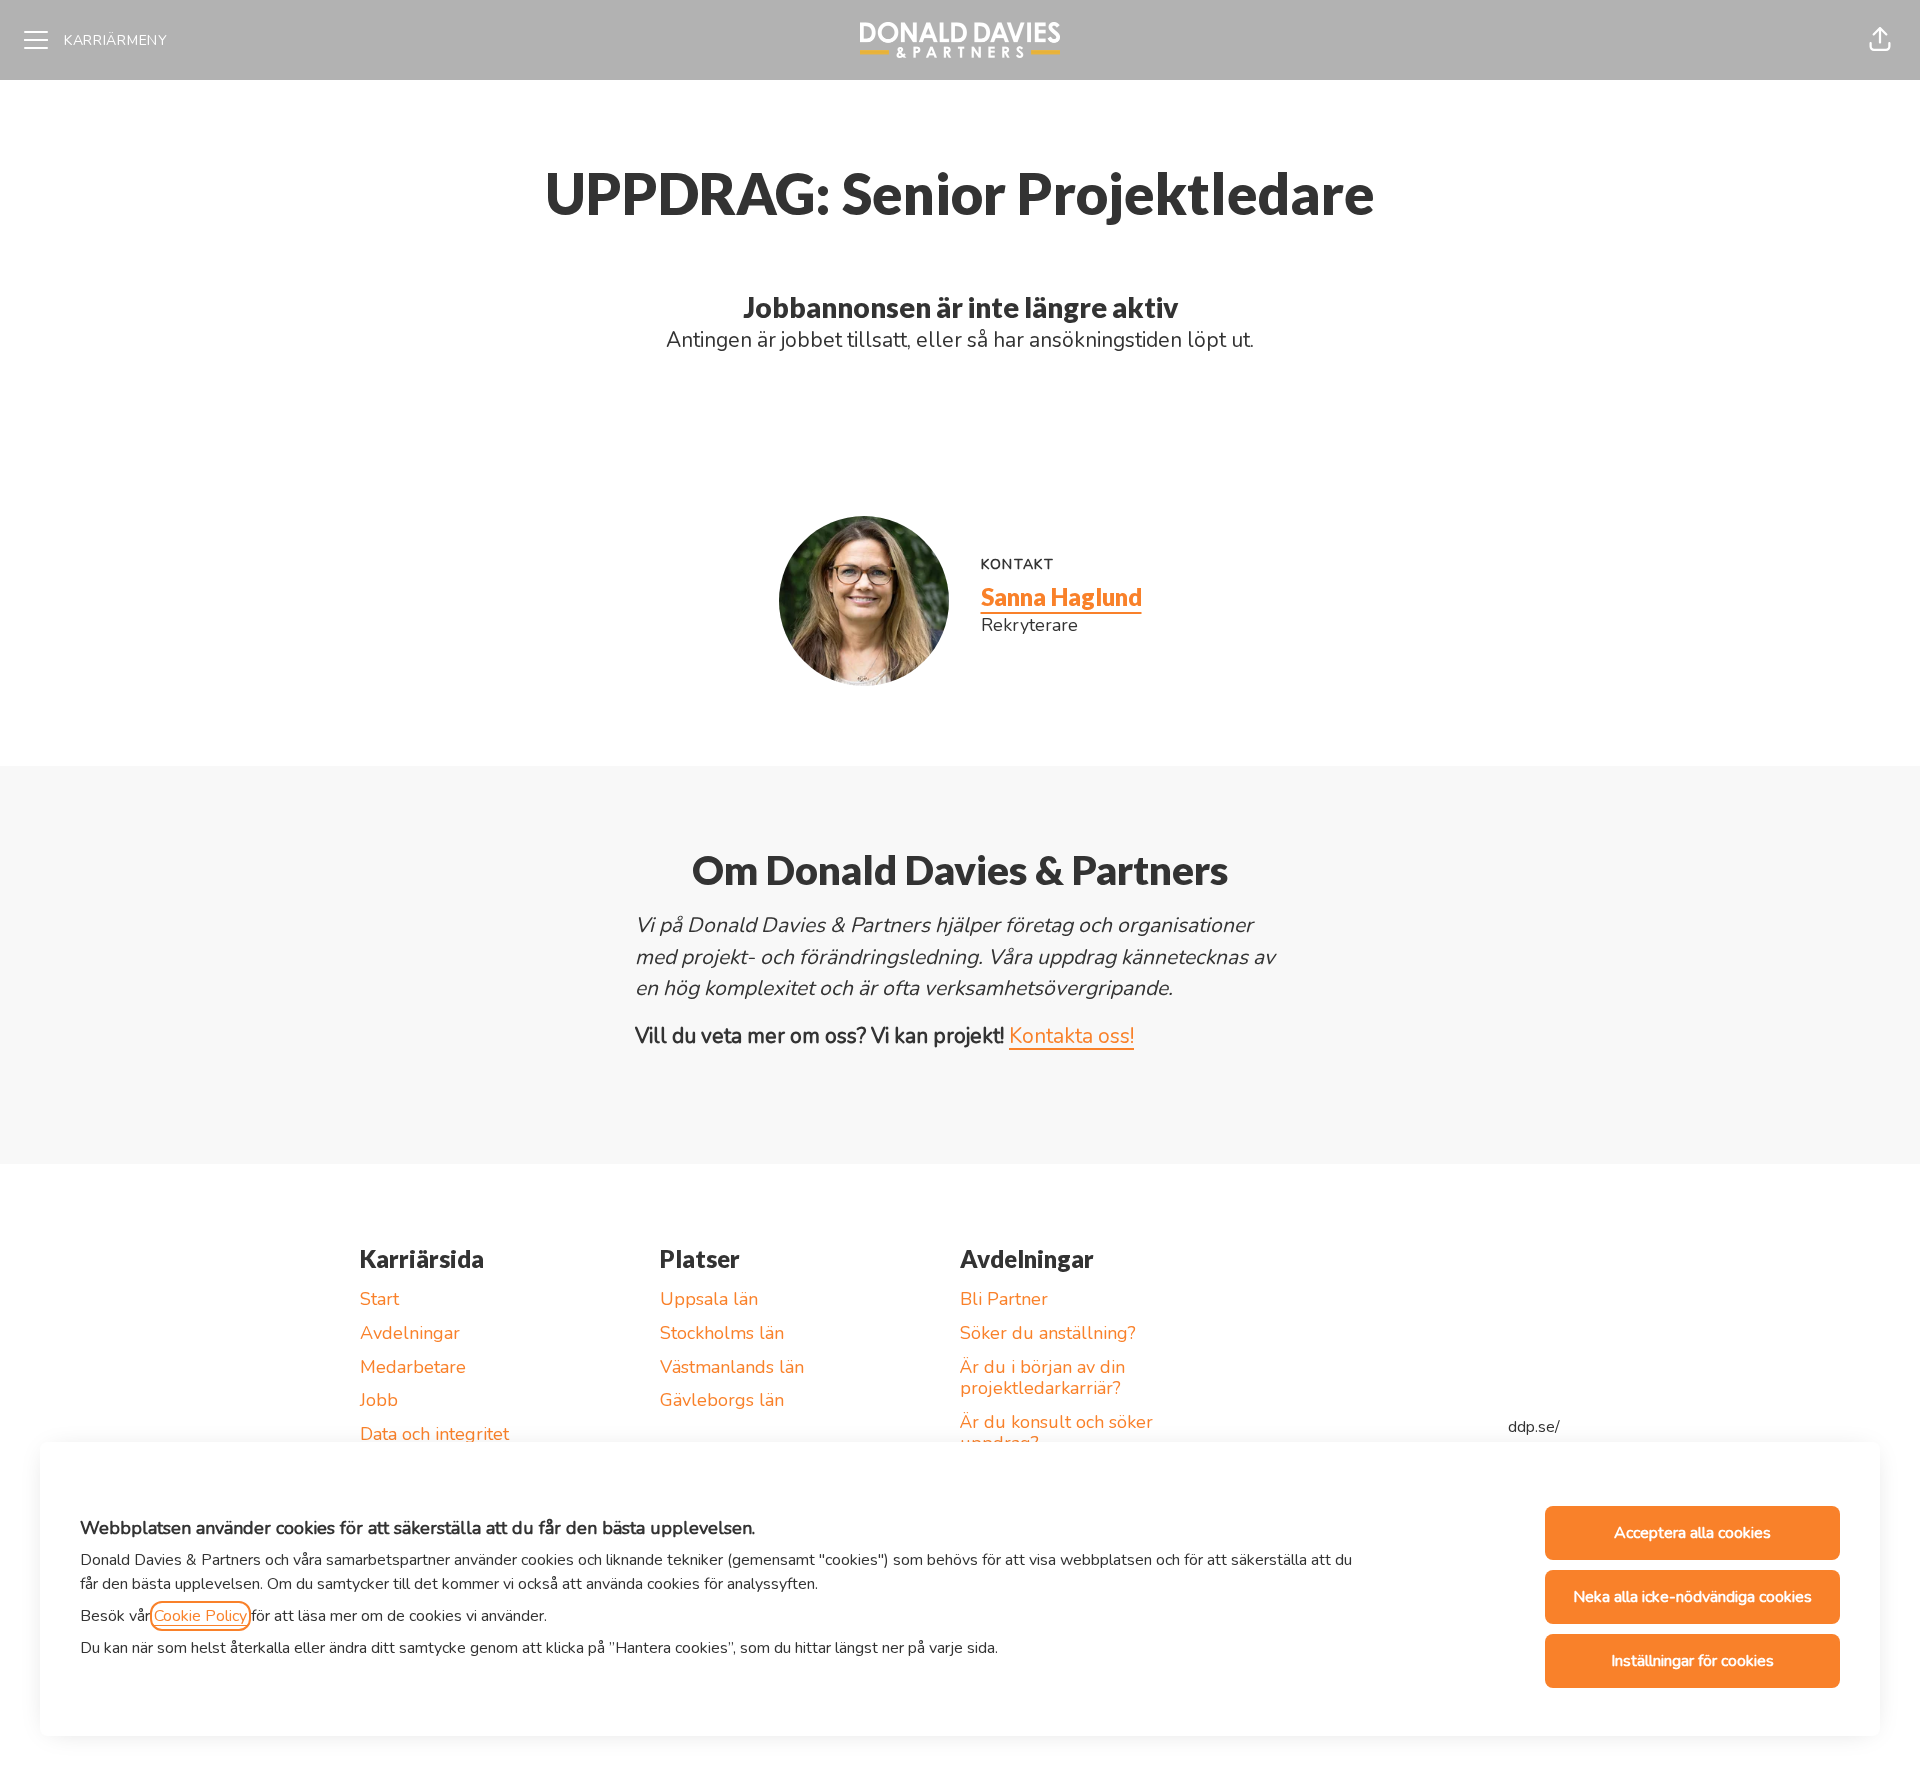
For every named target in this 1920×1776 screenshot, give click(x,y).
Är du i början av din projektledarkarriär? (1042, 1378)
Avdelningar (410, 1333)
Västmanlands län (732, 1367)
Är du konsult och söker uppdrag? (1056, 1433)
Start (379, 1299)
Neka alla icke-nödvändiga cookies (1692, 1597)
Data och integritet (434, 1434)
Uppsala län (709, 1299)
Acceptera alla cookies (1692, 1533)
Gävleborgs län (722, 1400)
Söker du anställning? (1048, 1333)
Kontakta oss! (1071, 1036)
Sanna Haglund (1061, 596)
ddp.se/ (1534, 1427)
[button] (1880, 40)
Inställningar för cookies (1692, 1661)
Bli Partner (1004, 1299)
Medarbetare (413, 1367)
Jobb (379, 1400)
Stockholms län (722, 1333)
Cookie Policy (200, 1616)
